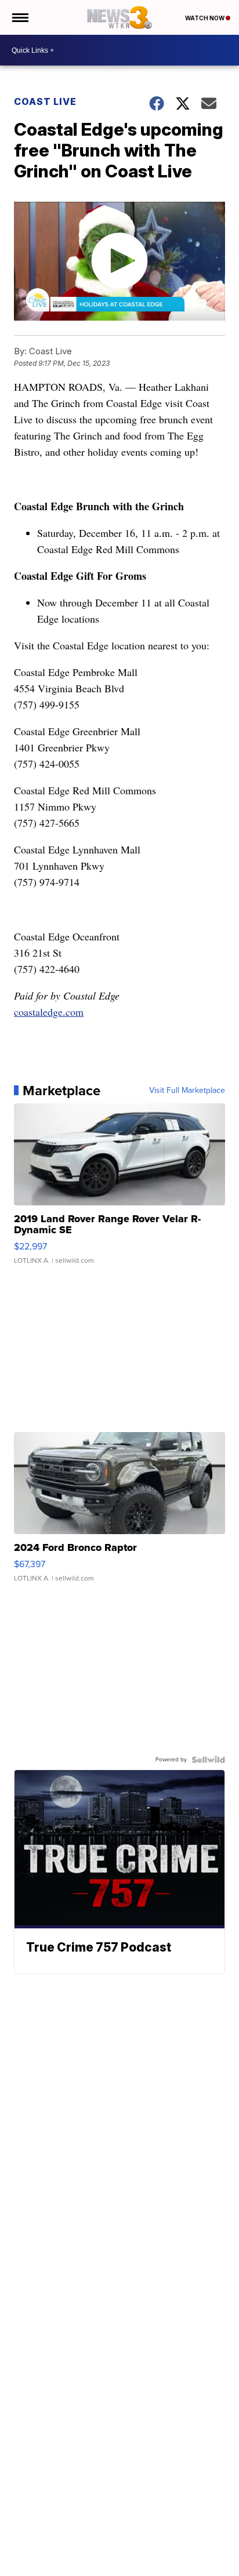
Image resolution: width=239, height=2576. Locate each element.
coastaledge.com (49, 1012)
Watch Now (205, 18)
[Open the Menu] (19, 17)
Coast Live (45, 101)
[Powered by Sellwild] (208, 1760)
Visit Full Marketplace (187, 1091)
